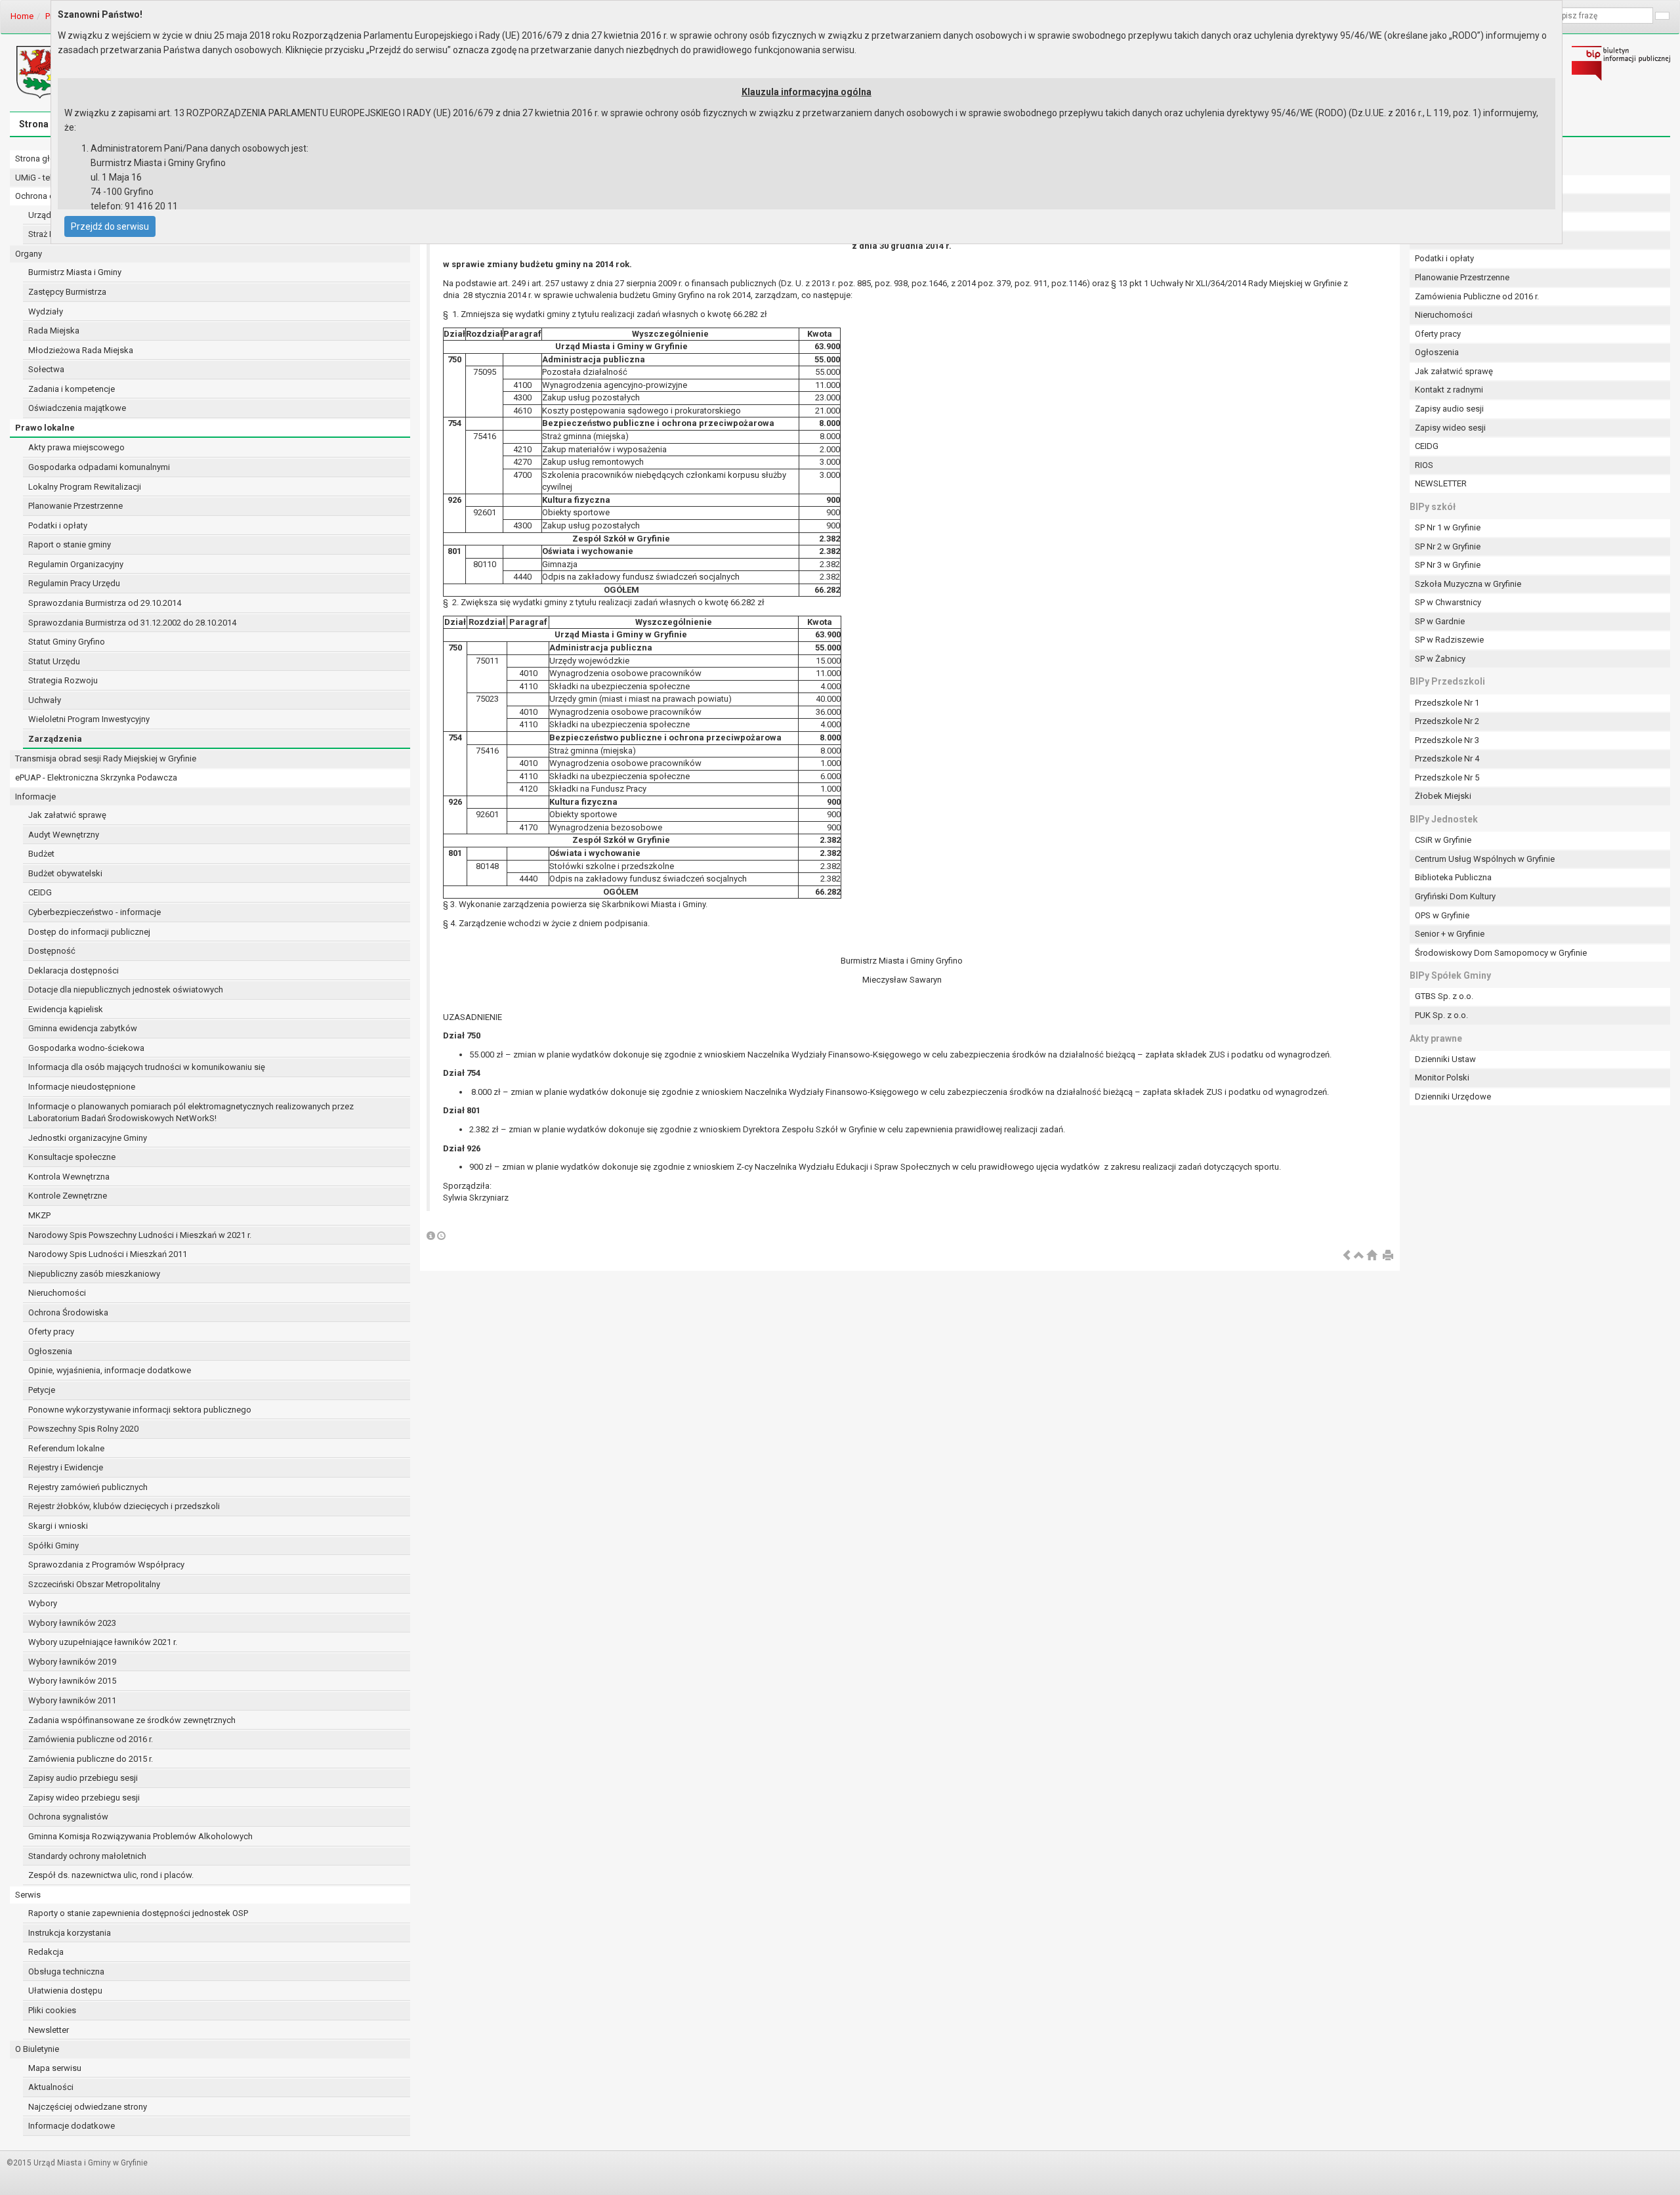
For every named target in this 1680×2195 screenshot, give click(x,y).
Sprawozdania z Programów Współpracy (106, 1565)
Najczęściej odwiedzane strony (88, 2107)
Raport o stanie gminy (70, 544)
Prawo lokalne (45, 428)
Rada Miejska (54, 330)
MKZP (39, 1215)
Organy (29, 254)
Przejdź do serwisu (110, 226)
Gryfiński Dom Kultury (1455, 896)
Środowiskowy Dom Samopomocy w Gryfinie (1501, 953)
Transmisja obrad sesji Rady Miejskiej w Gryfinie (106, 758)
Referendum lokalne (66, 1448)
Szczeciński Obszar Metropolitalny (94, 1584)
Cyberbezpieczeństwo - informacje (94, 912)
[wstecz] (1347, 1256)
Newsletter (49, 2030)
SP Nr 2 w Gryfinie (1448, 546)
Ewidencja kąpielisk (66, 1009)
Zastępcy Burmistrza (67, 292)
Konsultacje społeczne (72, 1157)
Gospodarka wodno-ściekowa (86, 1048)
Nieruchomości (57, 1293)
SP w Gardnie (1440, 621)
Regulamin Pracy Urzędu (74, 583)
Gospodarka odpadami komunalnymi (99, 467)
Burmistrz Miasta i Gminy (75, 272)
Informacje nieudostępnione (82, 1087)
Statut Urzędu (54, 661)
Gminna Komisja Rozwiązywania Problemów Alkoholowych (140, 1836)
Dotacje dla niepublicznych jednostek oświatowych (126, 990)
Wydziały (46, 311)
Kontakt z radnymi (1449, 390)
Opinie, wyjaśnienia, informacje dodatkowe (110, 1370)
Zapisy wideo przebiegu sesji (84, 1798)
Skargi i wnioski (58, 1526)
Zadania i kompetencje (72, 389)
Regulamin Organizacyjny (76, 564)
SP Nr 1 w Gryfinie (1448, 527)
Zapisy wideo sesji (1450, 428)
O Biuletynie (37, 2049)
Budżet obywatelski (65, 873)
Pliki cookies (52, 2010)
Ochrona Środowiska (68, 1312)
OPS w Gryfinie (1442, 915)
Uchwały (45, 700)
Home (22, 16)
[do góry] (1359, 1256)
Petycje (42, 1390)
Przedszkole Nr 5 (1447, 778)
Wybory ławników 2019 (72, 1662)
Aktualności (51, 2087)
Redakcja (46, 1952)
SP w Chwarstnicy (1448, 602)
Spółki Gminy (53, 1545)
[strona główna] (1372, 1256)
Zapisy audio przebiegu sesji (83, 1778)
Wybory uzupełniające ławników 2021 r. (103, 1642)
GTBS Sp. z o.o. (1444, 996)
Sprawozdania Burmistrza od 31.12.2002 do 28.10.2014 (132, 623)
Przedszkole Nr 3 (1447, 740)
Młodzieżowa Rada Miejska (81, 350)
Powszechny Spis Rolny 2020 (83, 1429)
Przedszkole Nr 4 (1447, 758)
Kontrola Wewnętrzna (69, 1177)
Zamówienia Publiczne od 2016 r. (1477, 296)
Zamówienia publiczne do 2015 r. (91, 1759)
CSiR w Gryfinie (1443, 840)
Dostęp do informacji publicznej (89, 932)
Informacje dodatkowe (72, 2126)
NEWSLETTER (1441, 483)
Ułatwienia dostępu (65, 1991)
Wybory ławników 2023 (72, 1623)
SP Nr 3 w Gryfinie (1448, 565)
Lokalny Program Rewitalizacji (85, 487)
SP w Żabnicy (1440, 659)
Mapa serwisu (55, 2068)
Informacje (35, 797)
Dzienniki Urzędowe (1453, 1097)
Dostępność (52, 951)
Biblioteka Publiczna (1453, 877)
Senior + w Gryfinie (1450, 934)
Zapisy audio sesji (1449, 409)
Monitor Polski (1442, 1077)
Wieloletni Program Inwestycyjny (89, 719)
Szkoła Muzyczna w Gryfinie (1468, 584)
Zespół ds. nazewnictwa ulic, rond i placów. (111, 1875)
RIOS (1424, 465)
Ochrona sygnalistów (68, 1817)
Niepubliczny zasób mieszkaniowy (94, 1274)
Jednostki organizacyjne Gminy (88, 1138)
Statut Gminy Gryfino (67, 642)
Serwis (28, 1895)
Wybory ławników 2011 (72, 1700)
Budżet (41, 854)
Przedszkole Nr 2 (1447, 721)
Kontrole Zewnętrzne (68, 1196)
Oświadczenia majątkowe (77, 408)
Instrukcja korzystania (70, 1933)
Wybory (43, 1603)
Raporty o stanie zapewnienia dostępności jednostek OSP (138, 1913)
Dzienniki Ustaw (1445, 1059)
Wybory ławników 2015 (72, 1681)
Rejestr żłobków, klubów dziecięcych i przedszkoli (124, 1506)
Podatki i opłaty (58, 525)
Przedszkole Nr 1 (1447, 703)
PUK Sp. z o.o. (1441, 1015)
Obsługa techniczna (66, 1971)
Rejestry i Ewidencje (66, 1467)
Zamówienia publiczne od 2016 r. (91, 1739)
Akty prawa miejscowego (76, 447)
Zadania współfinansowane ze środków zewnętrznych (132, 1720)
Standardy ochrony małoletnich (87, 1856)
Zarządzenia (55, 739)
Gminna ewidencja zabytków (83, 1028)
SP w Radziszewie (1449, 640)
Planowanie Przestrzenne (75, 506)
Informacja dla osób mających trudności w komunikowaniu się (147, 1067)
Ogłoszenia (50, 1351)
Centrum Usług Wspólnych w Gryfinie (1485, 859)
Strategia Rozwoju (63, 680)
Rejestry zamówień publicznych (88, 1487)
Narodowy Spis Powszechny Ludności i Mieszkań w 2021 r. (140, 1235)
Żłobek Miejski (1443, 796)
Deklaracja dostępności (73, 970)
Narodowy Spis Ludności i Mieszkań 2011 (108, 1254)
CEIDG (40, 892)
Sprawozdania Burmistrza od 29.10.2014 (105, 603)
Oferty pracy (51, 1332)
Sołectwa (46, 369)
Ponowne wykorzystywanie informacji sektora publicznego (140, 1410)
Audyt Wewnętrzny (64, 835)
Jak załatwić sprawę (67, 815)
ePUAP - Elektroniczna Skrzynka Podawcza (96, 778)
